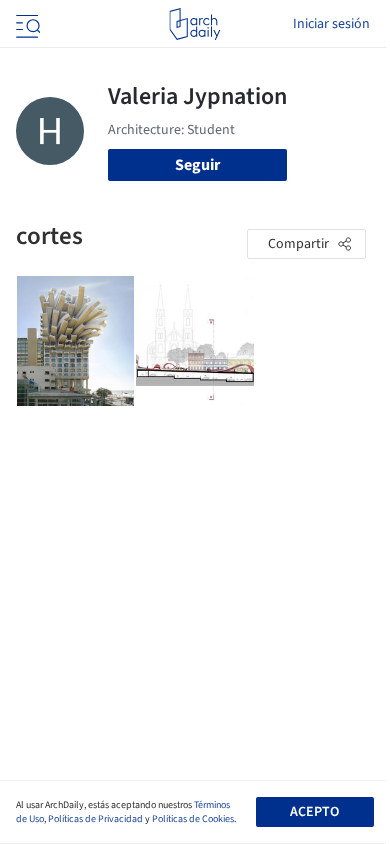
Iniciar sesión (331, 24)
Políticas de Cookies (193, 819)
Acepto (314, 812)
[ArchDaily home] (194, 24)
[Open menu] (26, 24)
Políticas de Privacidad (95, 819)
